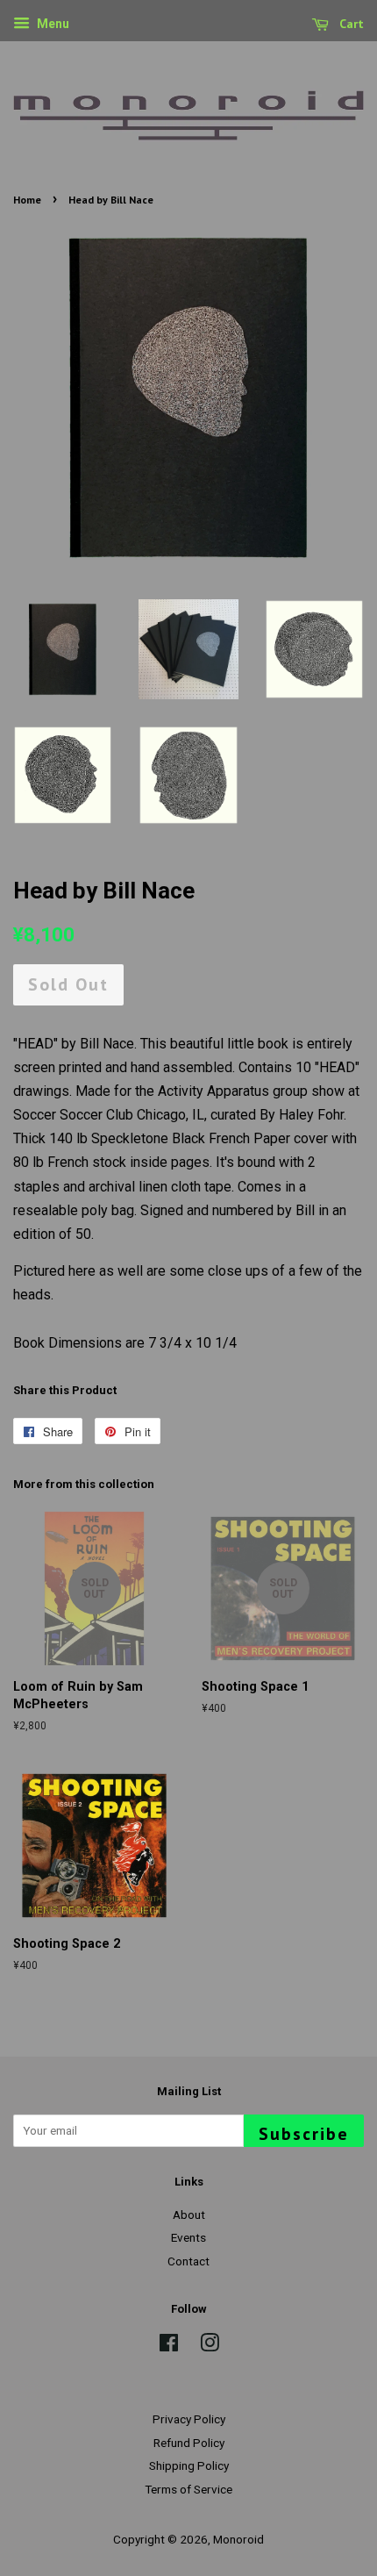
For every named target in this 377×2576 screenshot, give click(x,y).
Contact (188, 2261)
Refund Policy (189, 2443)
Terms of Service (188, 2489)
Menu (52, 24)
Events (188, 2237)
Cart (350, 24)
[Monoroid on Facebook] (169, 2346)
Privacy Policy (189, 2419)
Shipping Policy (189, 2465)
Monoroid (238, 2539)
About (189, 2215)
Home (27, 200)
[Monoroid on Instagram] (210, 2346)
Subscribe (304, 2134)
